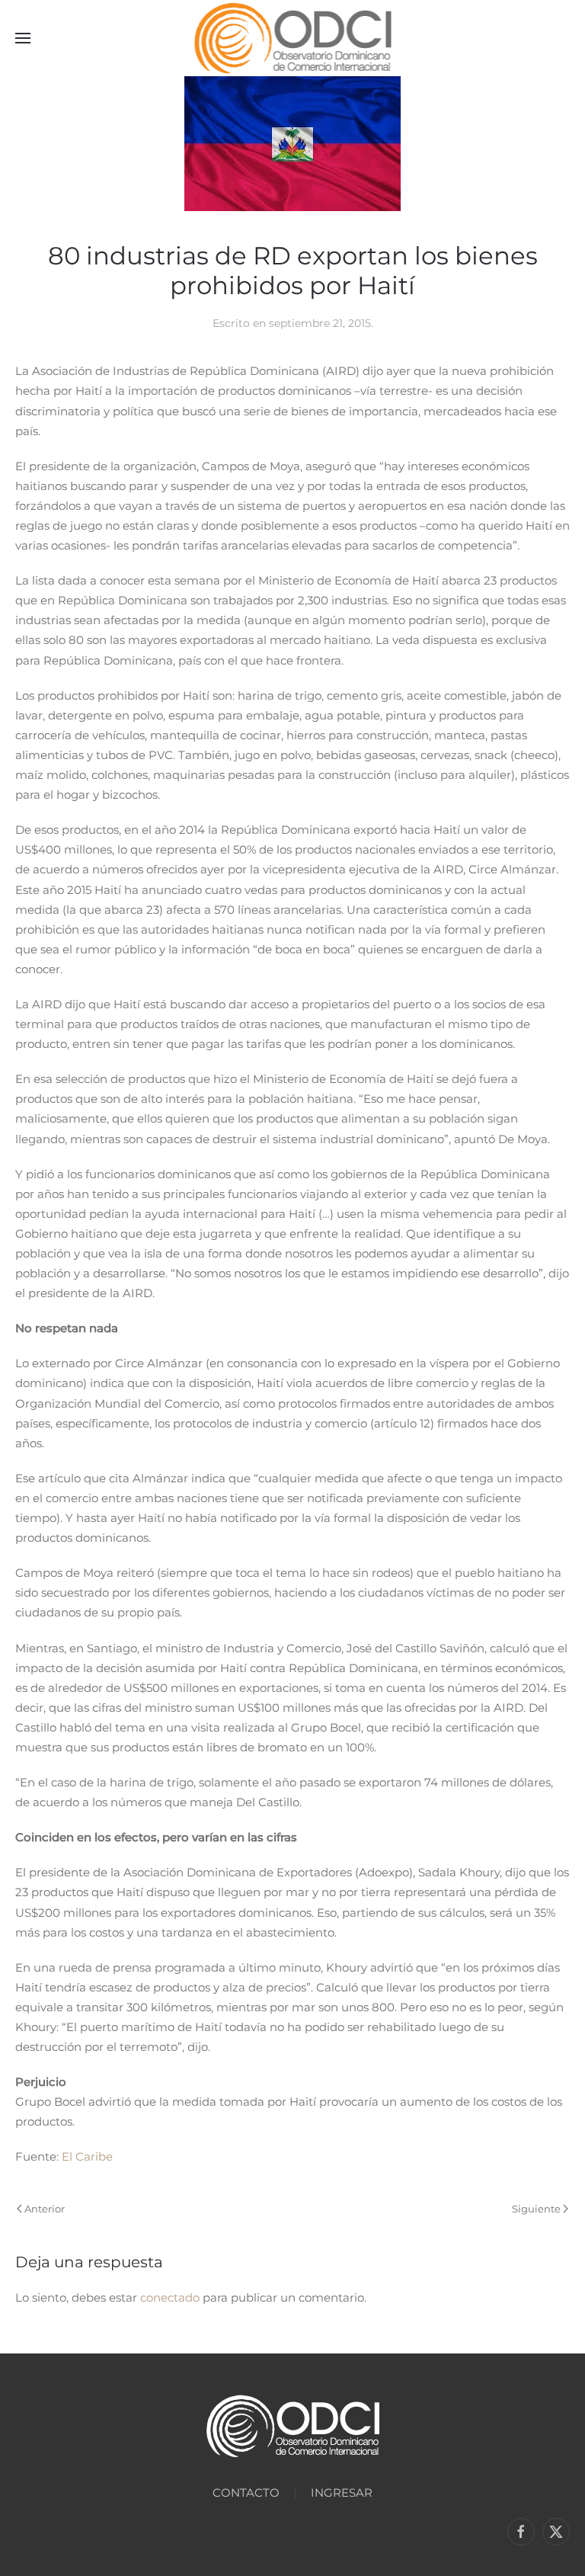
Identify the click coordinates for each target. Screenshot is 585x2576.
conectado (170, 2297)
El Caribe (87, 2156)
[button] (23, 38)
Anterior (45, 2209)
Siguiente (536, 2209)
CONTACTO (246, 2493)
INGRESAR (342, 2493)
